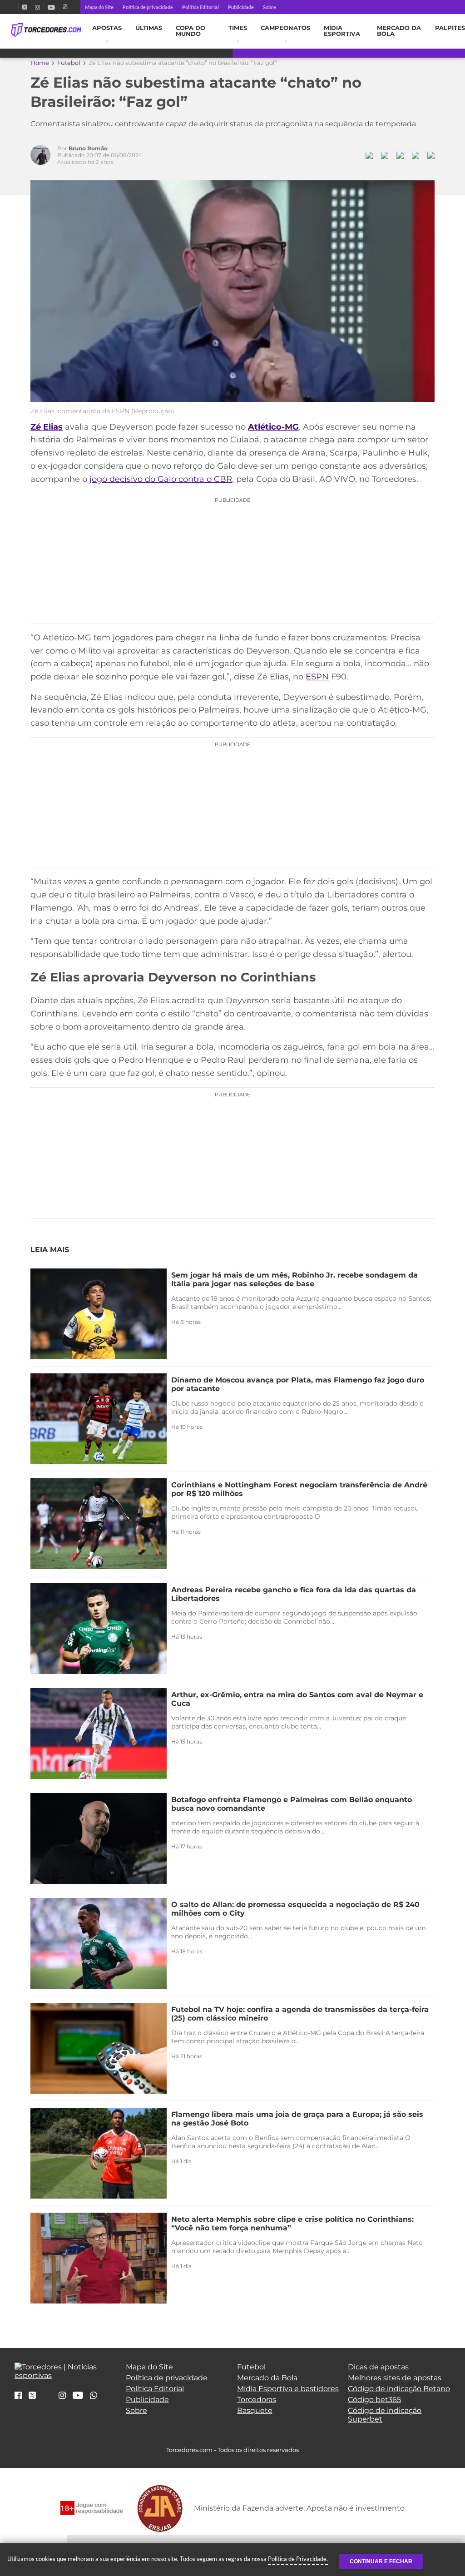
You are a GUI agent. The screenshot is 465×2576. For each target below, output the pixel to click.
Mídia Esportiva (342, 31)
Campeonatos (285, 28)
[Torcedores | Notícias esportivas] (46, 30)
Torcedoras (257, 2400)
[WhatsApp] (94, 2396)
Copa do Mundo (190, 31)
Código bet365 (374, 2400)
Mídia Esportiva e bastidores (288, 2389)
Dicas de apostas (378, 2367)
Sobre (270, 7)
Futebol (69, 63)
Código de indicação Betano (399, 2389)
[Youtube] (51, 7)
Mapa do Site (99, 7)
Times (238, 28)
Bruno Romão (88, 148)
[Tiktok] (47, 2398)
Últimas (149, 28)
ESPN (317, 677)
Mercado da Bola (399, 31)
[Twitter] (25, 7)
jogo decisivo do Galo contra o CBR (161, 479)
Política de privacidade (148, 7)
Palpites (450, 28)
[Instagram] (37, 7)
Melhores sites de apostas (395, 2378)
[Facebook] (15, 7)
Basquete (255, 2410)
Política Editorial (200, 7)
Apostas (107, 28)
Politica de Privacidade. (298, 2559)
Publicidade (241, 7)
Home (40, 63)
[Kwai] (65, 7)
